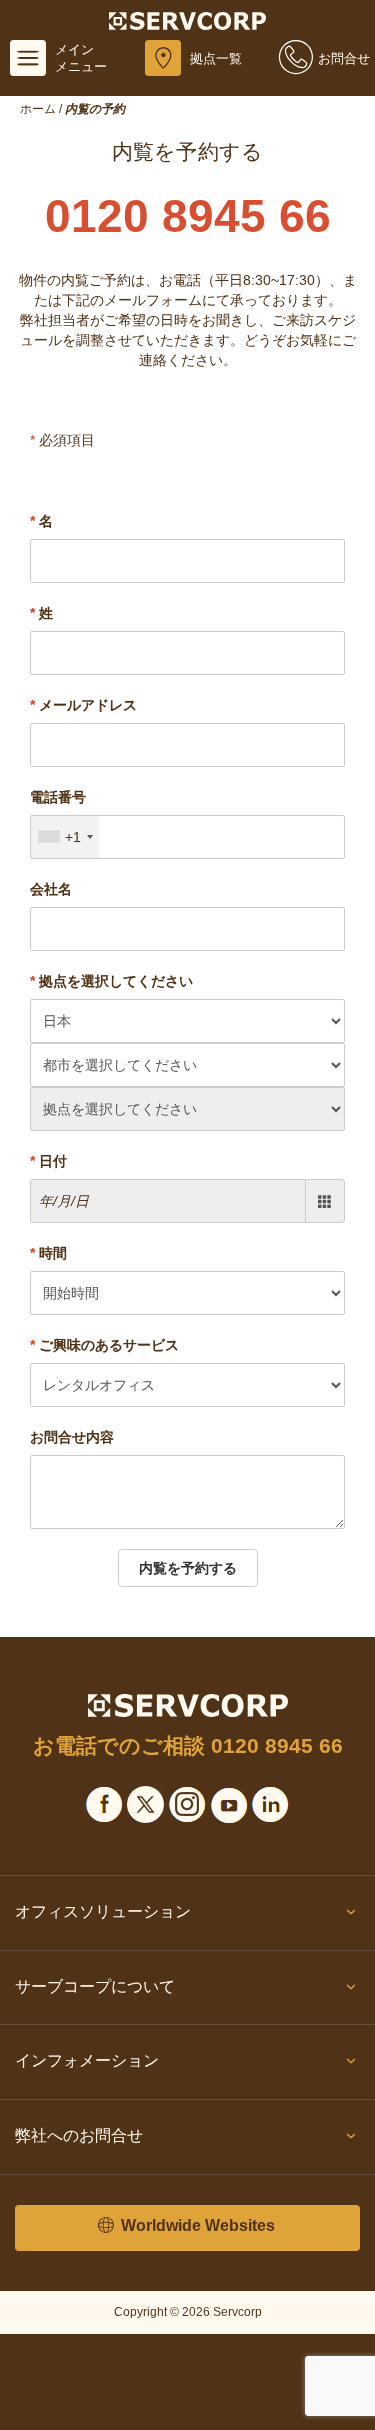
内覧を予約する (188, 1568)
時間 (48, 1253)
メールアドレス (83, 705)
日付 (48, 1161)
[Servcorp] (187, 20)
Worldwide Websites (196, 2225)
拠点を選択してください (111, 981)
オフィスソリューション (103, 1911)
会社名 (51, 889)
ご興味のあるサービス (104, 1345)
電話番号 (58, 797)
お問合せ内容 (72, 1437)
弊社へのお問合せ (79, 2135)
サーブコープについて (95, 1986)
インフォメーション (87, 2060)
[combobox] (65, 837)
